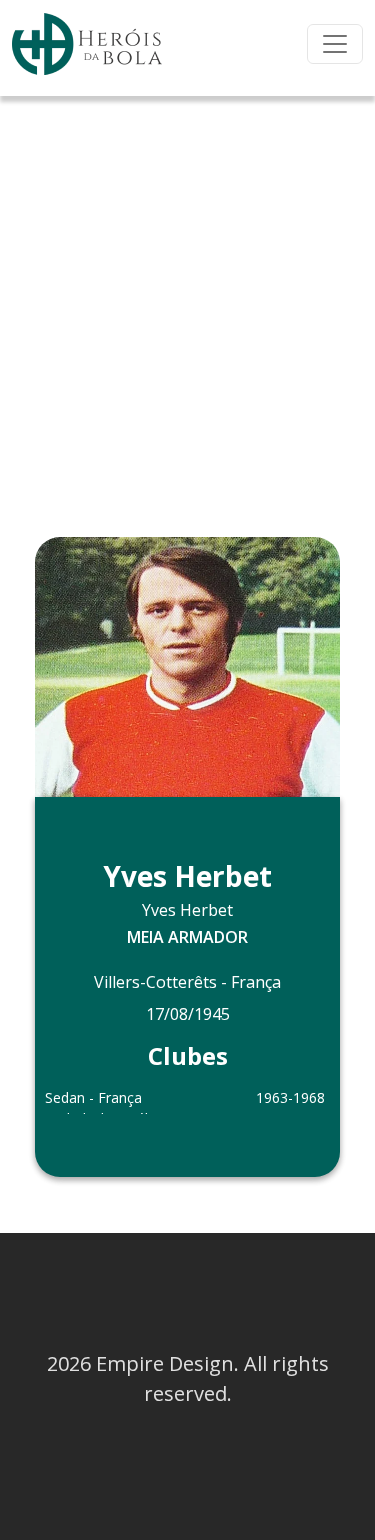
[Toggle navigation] (335, 44)
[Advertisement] (187, 293)
